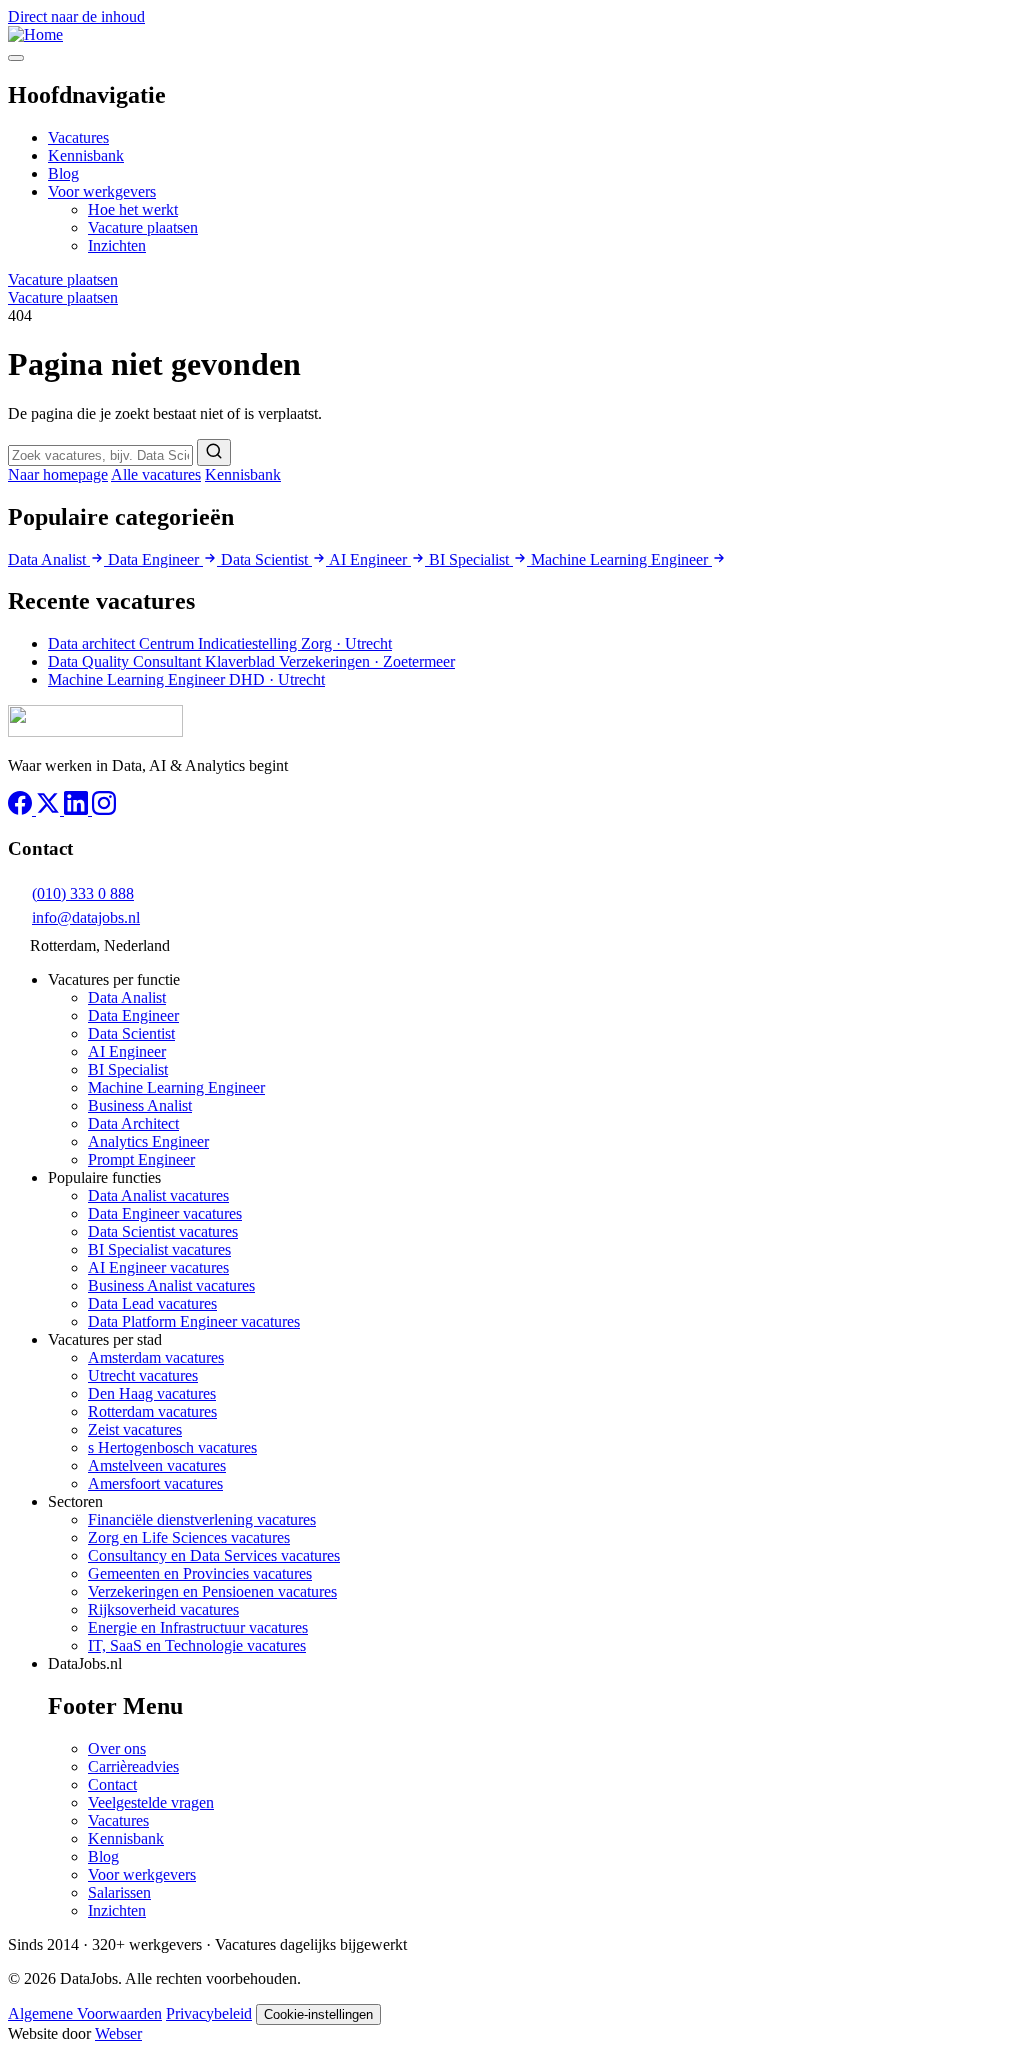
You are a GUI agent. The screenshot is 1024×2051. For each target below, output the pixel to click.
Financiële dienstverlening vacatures (202, 1519)
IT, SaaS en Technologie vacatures (197, 1645)
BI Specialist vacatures (159, 1249)
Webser (118, 2033)
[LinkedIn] (78, 809)
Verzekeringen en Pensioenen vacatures (212, 1591)
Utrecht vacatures (143, 1375)
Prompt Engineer (141, 1159)
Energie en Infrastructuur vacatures (198, 1627)
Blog (63, 173)
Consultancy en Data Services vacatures (214, 1555)
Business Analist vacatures (171, 1285)
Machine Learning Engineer (621, 559)
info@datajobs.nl (86, 917)
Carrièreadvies (133, 1766)
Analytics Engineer (148, 1141)
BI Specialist (471, 559)
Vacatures (78, 137)
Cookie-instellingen (318, 2014)
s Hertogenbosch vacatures (172, 1447)
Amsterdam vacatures (156, 1357)
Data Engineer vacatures (165, 1213)
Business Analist (140, 1105)
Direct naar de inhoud (76, 16)
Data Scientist (266, 559)
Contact (112, 1784)
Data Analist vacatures (158, 1195)
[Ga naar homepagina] (95, 731)
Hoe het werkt (133, 209)
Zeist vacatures (135, 1429)
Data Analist (49, 559)
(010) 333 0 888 (83, 893)
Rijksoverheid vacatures (163, 1609)
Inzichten (117, 245)
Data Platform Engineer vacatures (194, 1321)
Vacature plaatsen (143, 227)
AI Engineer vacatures (158, 1267)
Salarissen (119, 1892)
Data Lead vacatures (152, 1303)
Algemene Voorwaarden (85, 2013)
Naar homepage (58, 474)
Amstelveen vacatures (157, 1465)
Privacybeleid (209, 2013)
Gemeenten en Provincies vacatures (200, 1573)
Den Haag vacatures (152, 1393)
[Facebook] (22, 809)
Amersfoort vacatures (155, 1483)
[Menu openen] (16, 58)
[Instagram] (104, 809)
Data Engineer (155, 559)
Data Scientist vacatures (163, 1231)
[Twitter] (50, 809)
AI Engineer (370, 559)
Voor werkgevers (102, 191)
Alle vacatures (156, 474)
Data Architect (133, 1123)
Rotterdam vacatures (152, 1411)
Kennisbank (86, 155)
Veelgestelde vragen (151, 1802)
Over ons (117, 1748)
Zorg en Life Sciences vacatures (189, 1537)
